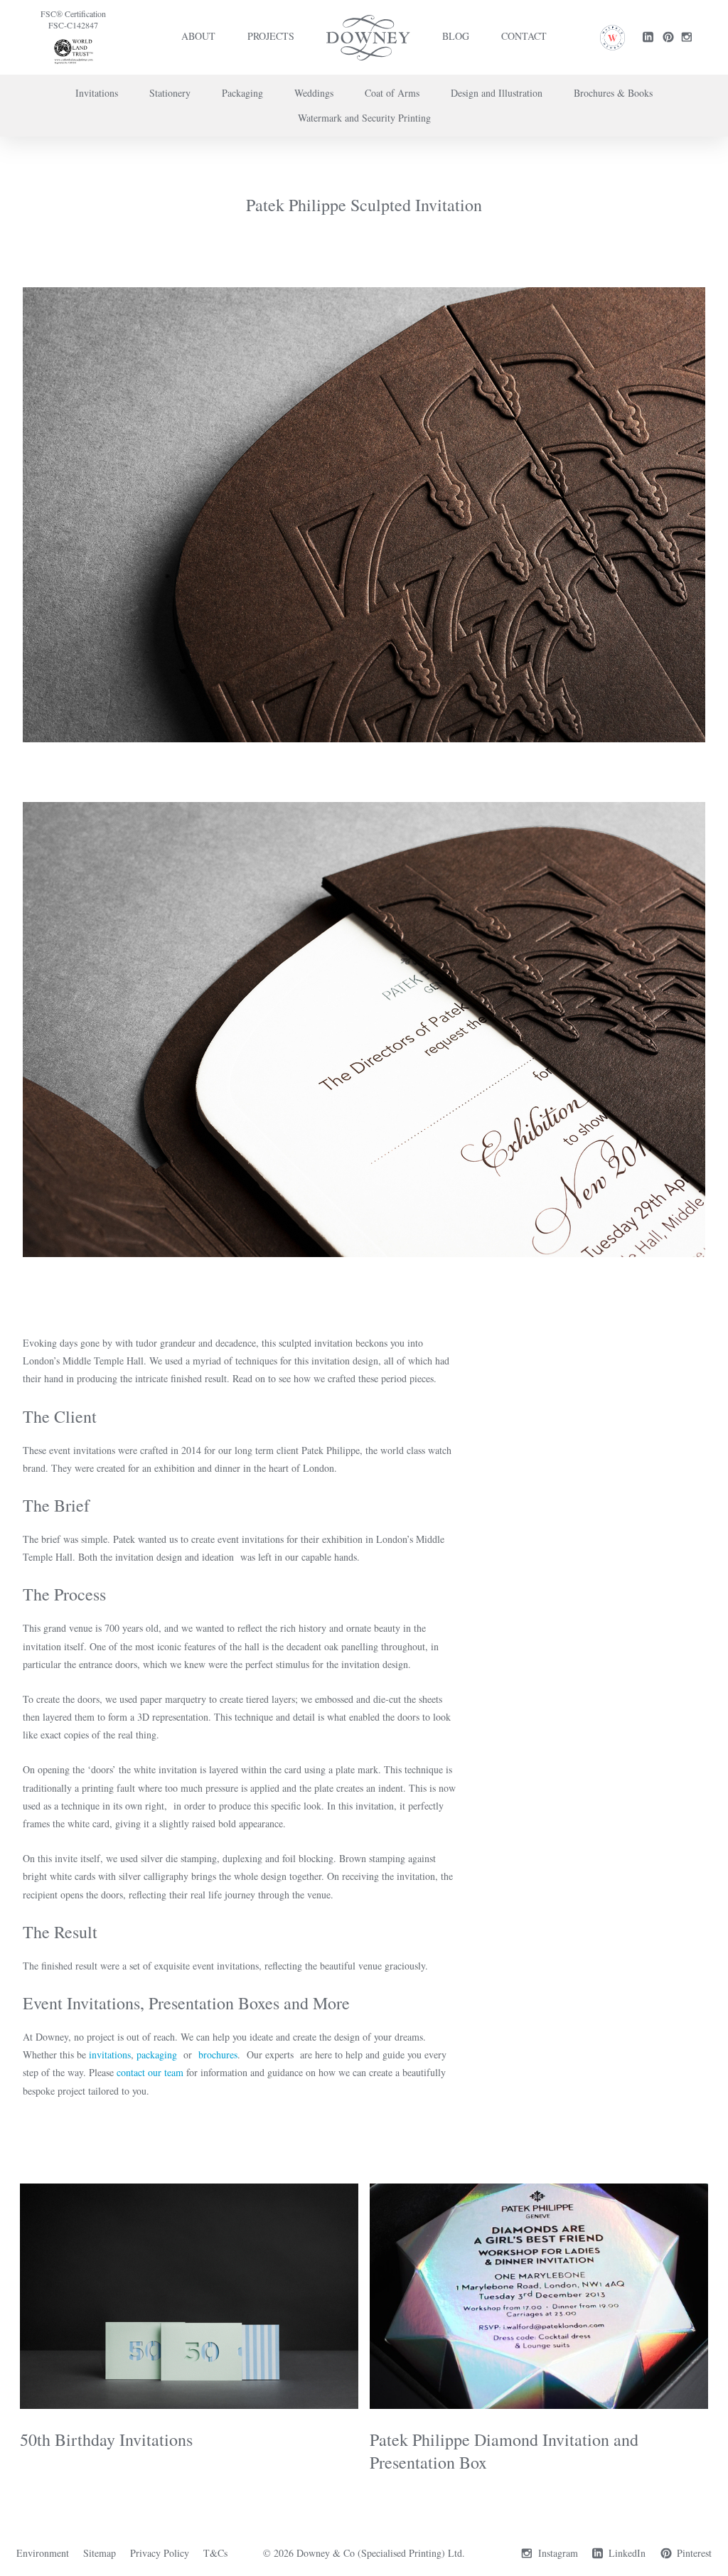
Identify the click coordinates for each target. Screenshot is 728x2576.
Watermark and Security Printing (364, 118)
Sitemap (100, 2553)
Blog (456, 36)
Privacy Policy (160, 2553)
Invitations (97, 93)
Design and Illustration (497, 93)
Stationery (170, 93)
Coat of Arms (392, 93)
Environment (43, 2553)
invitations (110, 2054)
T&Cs (215, 2553)
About (198, 36)
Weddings (314, 93)
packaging (158, 2054)
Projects (271, 36)
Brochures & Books (613, 93)
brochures (218, 2054)
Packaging (242, 93)
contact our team (150, 2072)
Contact (524, 36)
